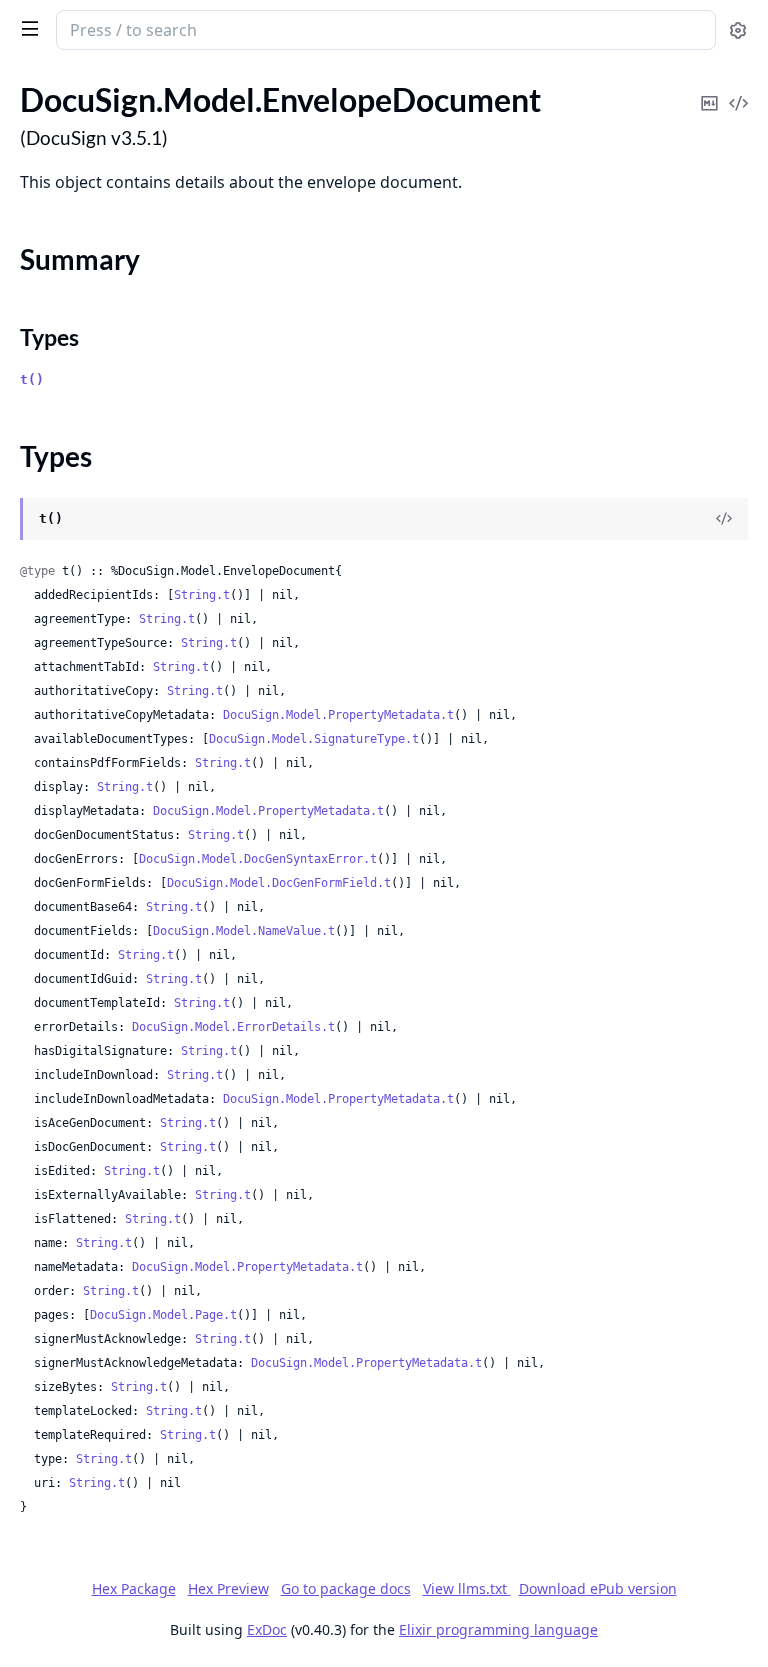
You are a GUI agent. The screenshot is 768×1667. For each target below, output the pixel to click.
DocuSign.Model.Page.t (163, 1315)
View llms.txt (467, 1588)
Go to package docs (346, 1589)
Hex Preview (228, 1588)
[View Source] (738, 89)
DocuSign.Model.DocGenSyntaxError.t (258, 859)
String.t (202, 595)
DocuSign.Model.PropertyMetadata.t (338, 715)
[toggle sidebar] (26, 28)
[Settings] (738, 30)
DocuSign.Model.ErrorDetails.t (233, 1027)
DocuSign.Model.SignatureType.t (314, 739)
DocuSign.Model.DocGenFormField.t (279, 883)
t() (32, 379)
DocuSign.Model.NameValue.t (244, 931)
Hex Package (134, 1588)
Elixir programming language (498, 1629)
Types (49, 337)
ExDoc (267, 1629)
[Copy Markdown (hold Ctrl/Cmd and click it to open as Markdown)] (709, 89)
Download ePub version (598, 1588)
